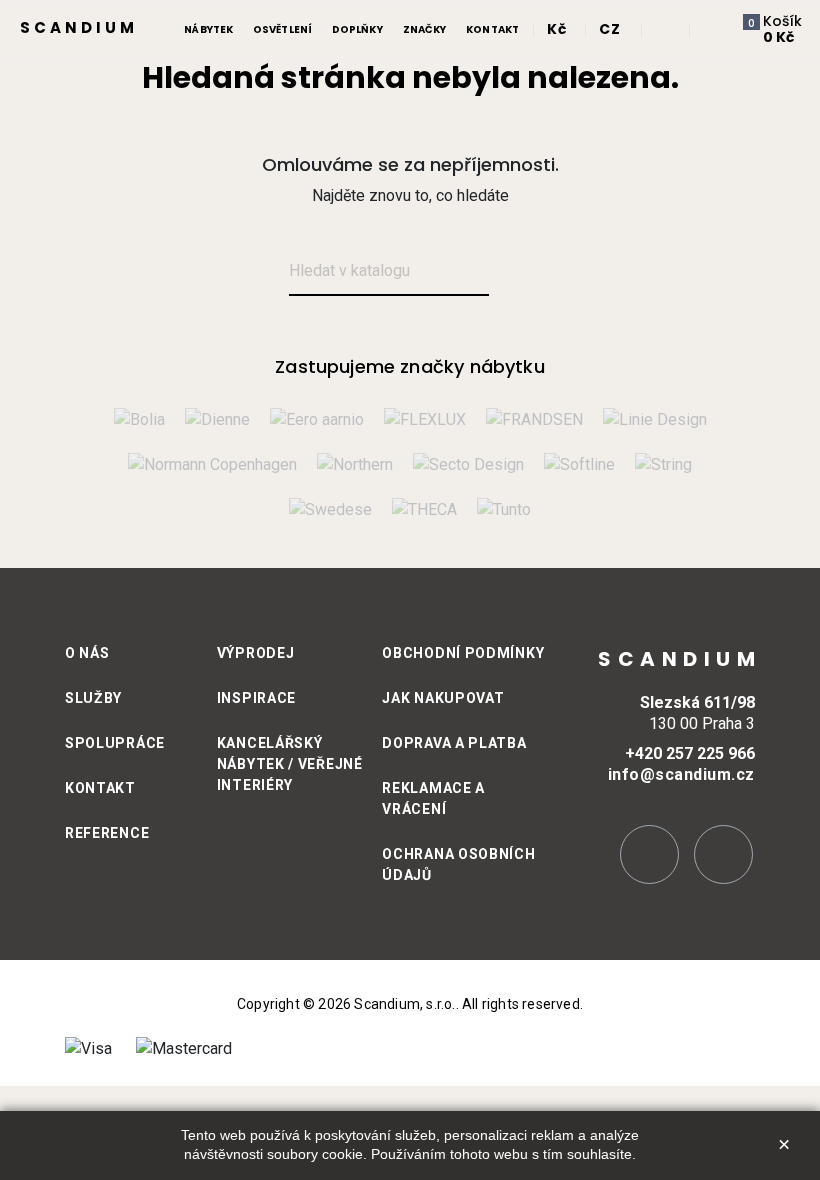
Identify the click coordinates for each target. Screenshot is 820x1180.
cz (609, 29)
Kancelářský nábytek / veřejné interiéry (290, 764)
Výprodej (256, 653)
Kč (556, 29)
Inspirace (256, 698)
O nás (87, 653)
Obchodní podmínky (463, 653)
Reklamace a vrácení (433, 798)
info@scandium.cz (681, 774)
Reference (107, 833)
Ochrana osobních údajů (458, 864)
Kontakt (100, 788)
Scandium (79, 27)
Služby (93, 698)
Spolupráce (115, 743)
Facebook (723, 854)
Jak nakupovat (443, 698)
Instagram (649, 854)
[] (512, 272)
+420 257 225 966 (690, 753)
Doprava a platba (454, 743)
